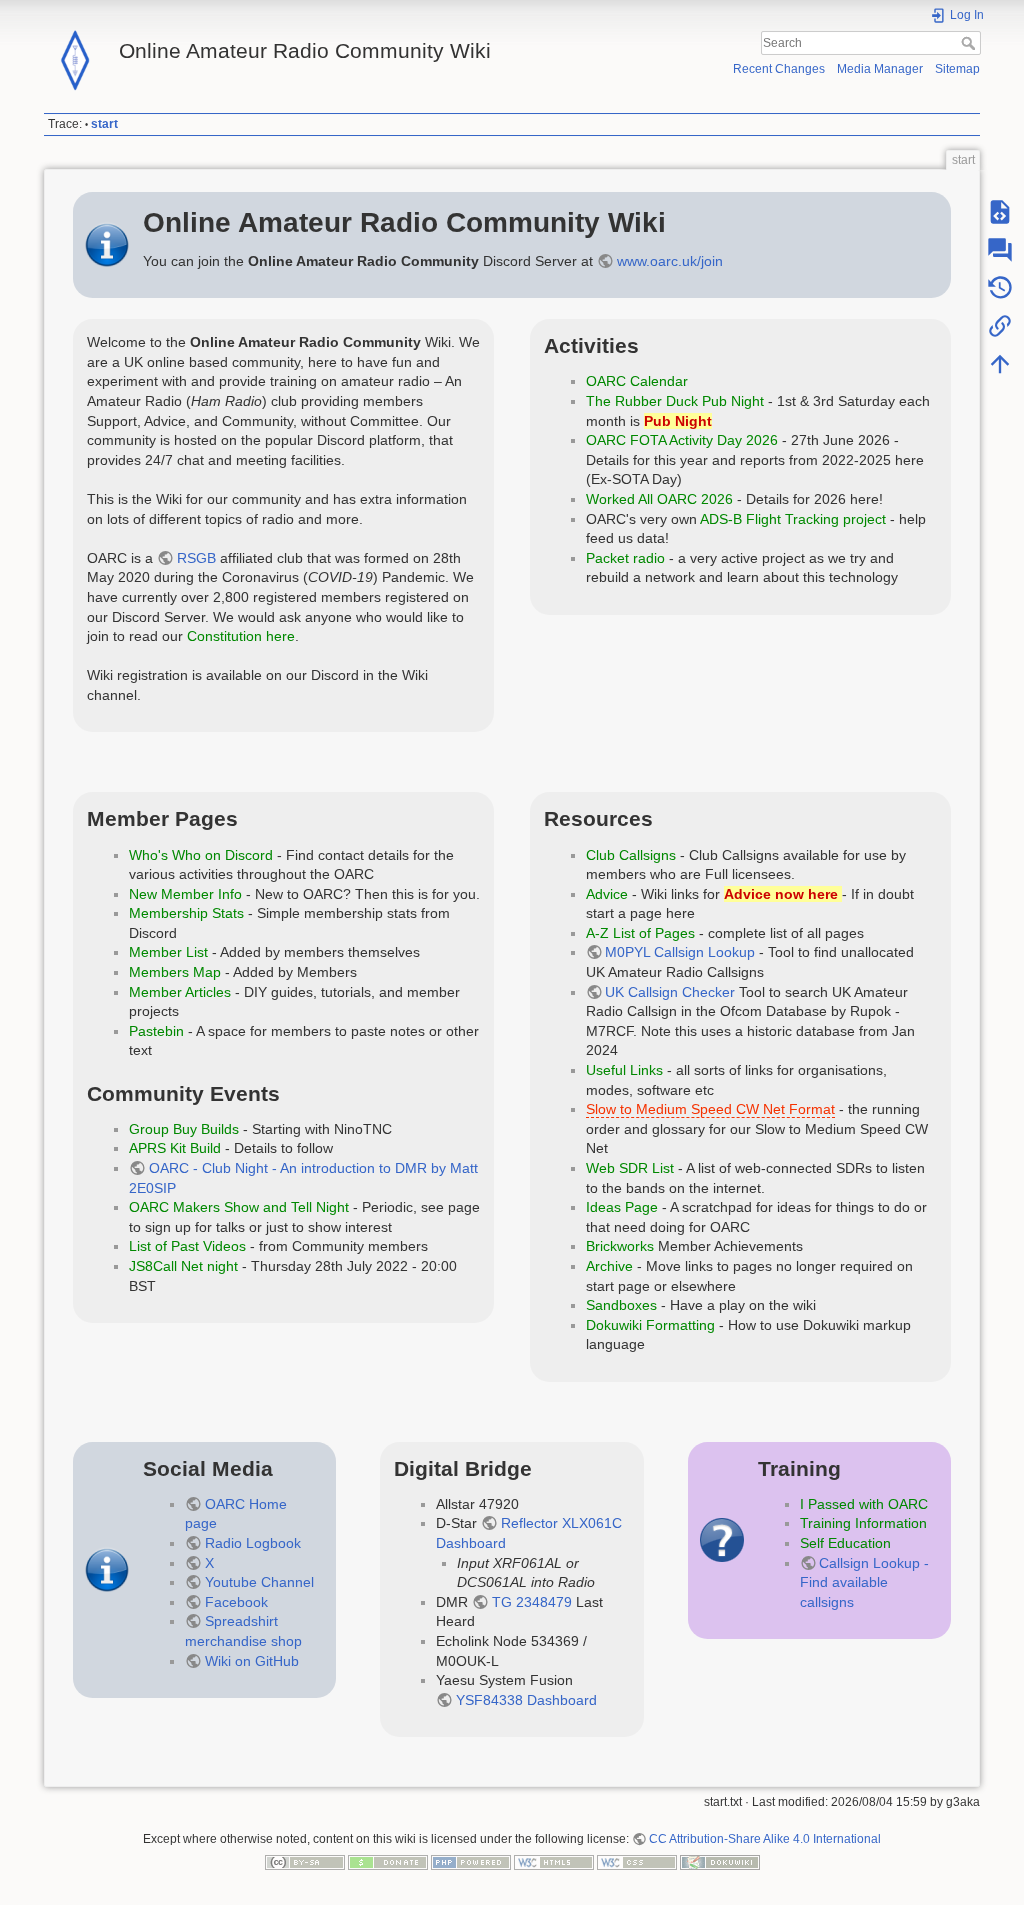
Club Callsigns (631, 855)
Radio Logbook (253, 1543)
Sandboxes (621, 1305)
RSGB (196, 558)
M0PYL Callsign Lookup (680, 952)
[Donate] (388, 1862)
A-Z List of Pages (640, 933)
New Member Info (185, 894)
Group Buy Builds (184, 1129)
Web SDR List (630, 1168)
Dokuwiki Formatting (650, 1325)
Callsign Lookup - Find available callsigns (865, 1582)
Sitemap (957, 69)
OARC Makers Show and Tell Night (239, 1207)
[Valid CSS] (637, 1862)
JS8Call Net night (183, 1266)
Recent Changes (779, 69)
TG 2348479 (532, 1602)
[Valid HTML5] (554, 1862)
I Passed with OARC (864, 1504)
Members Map (175, 972)
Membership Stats (186, 913)
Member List (168, 952)
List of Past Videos (187, 1246)
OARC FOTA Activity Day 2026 (682, 440)
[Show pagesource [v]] (1000, 212)
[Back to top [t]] (1000, 364)
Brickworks (620, 1246)
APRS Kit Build (175, 1148)
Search (970, 43)
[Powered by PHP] (471, 1862)
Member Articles (180, 992)
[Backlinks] (1000, 326)
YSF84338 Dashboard (526, 1700)
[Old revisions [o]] (1000, 288)
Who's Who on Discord (201, 855)
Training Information (863, 1523)
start (104, 124)
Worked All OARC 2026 (659, 499)
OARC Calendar (637, 381)
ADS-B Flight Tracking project (793, 519)
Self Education (845, 1543)
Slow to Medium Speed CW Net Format (710, 1109)
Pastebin (156, 1031)
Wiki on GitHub (252, 1661)
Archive (609, 1266)
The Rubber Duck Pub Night (675, 401)
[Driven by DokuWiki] (720, 1862)
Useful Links (624, 1070)
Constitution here (241, 636)
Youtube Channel (259, 1582)
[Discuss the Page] (1000, 250)
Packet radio (625, 558)
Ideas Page (622, 1207)
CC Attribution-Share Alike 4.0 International (765, 1839)
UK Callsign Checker (670, 992)
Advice (607, 894)
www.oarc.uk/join (670, 261)
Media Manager (880, 69)
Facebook (236, 1602)
